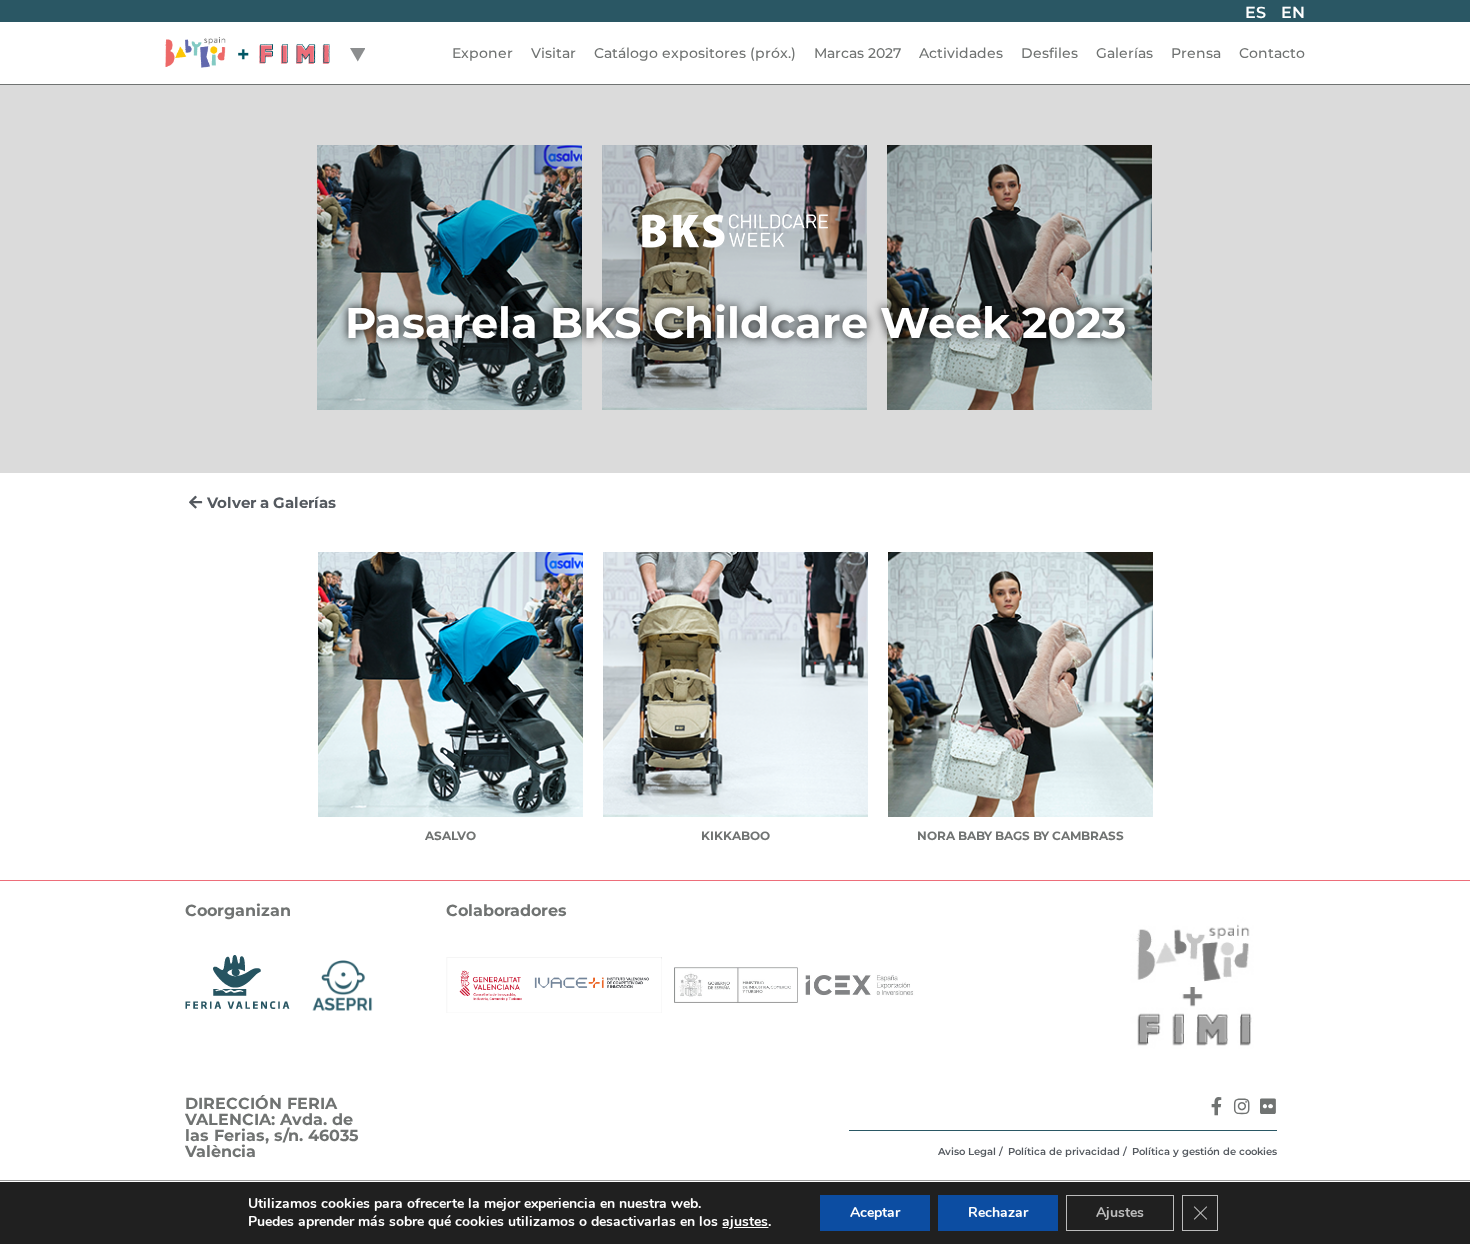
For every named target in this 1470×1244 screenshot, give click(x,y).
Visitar (553, 53)
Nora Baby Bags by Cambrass (1020, 835)
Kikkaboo (735, 835)
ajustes (745, 1222)
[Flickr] (1268, 1106)
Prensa (1196, 53)
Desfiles (1049, 53)
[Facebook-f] (1216, 1106)
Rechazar (998, 1212)
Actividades (961, 53)
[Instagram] (1242, 1106)
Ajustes (1120, 1212)
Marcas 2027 (857, 53)
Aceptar (875, 1212)
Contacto (1272, 53)
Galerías (1124, 53)
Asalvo (450, 835)
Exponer (482, 53)
